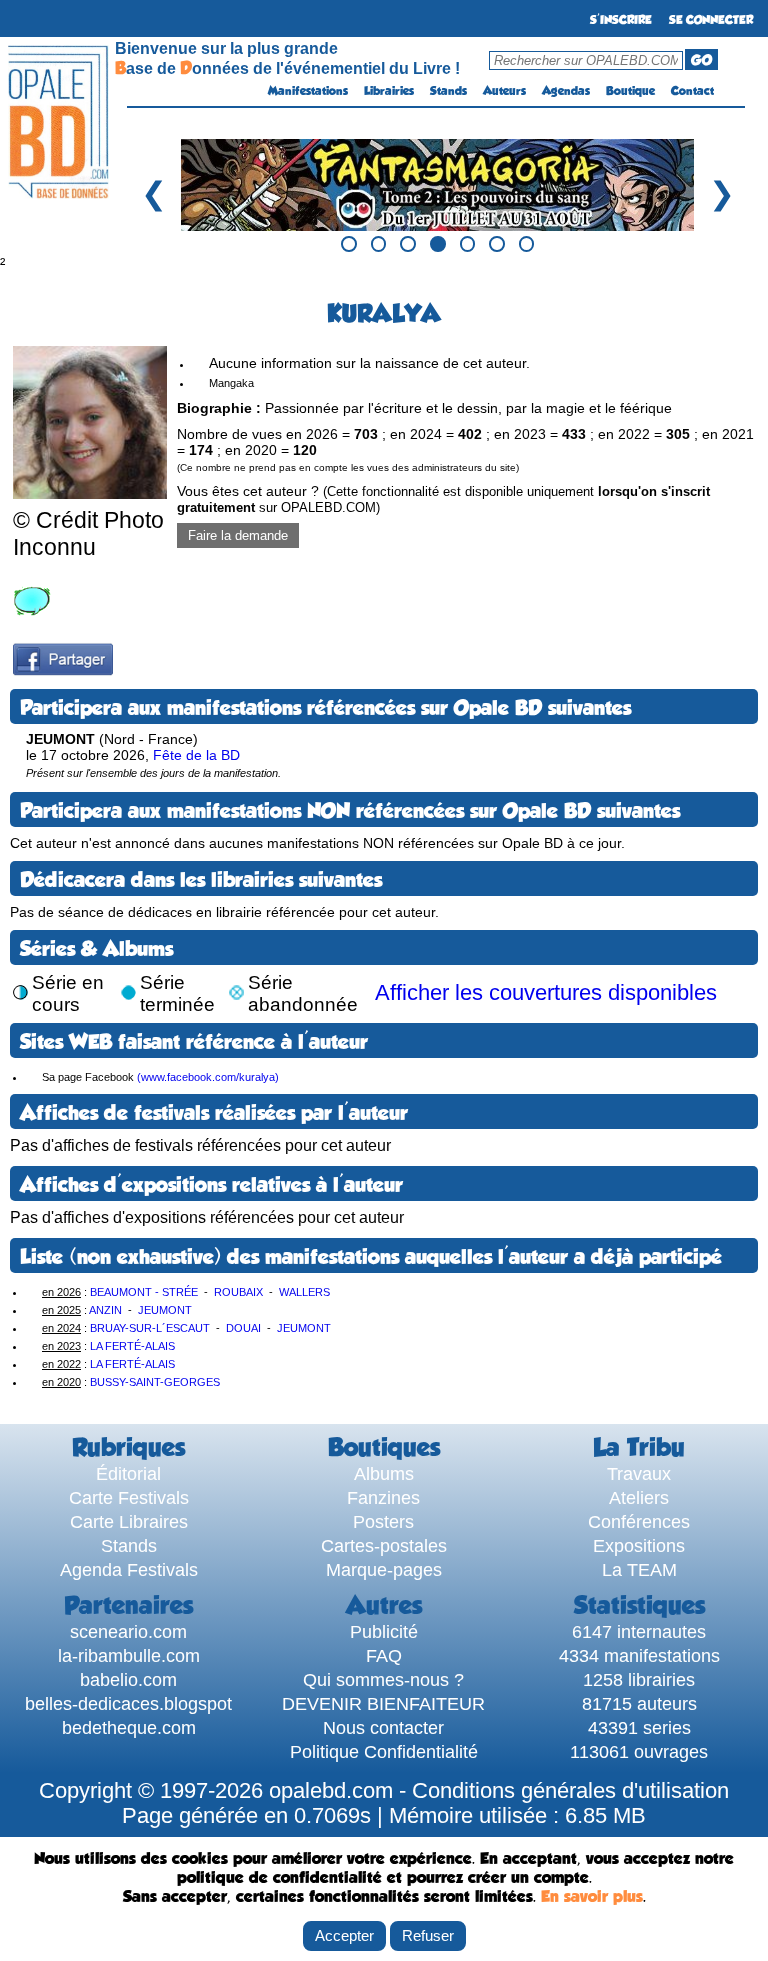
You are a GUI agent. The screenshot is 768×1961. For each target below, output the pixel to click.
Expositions (639, 1545)
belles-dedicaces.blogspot (128, 1703)
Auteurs (504, 91)
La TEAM (639, 1569)
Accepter (344, 1935)
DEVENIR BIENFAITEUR (383, 1703)
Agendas (566, 91)
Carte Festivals (129, 1497)
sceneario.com (128, 1631)
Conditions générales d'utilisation (570, 1791)
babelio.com (128, 1679)
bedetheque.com (129, 1727)
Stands (448, 91)
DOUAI (243, 1328)
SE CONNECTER (711, 20)
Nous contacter (383, 1727)
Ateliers (639, 1497)
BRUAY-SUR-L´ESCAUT (150, 1328)
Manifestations (308, 91)
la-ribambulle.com (129, 1655)
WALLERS (304, 1292)
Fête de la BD (196, 755)
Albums (384, 1473)
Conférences (639, 1521)
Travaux (639, 1473)
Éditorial (128, 1473)
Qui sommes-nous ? (383, 1679)
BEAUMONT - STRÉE (144, 1292)
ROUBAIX (238, 1292)
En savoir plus (592, 1896)
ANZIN (105, 1310)
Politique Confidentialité (384, 1751)
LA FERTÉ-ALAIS (132, 1346)
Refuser (428, 1935)
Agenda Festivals (129, 1569)
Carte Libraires (129, 1521)
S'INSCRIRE (621, 20)
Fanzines (383, 1497)
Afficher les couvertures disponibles (546, 993)
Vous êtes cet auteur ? (443, 499)
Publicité (384, 1631)
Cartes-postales (384, 1545)
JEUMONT (165, 1310)
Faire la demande (238, 535)
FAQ (384, 1655)
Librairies (389, 91)
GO (701, 60)
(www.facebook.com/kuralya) (208, 1077)
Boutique (630, 91)
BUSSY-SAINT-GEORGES (155, 1382)
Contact (692, 91)
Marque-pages (384, 1569)
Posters (383, 1521)
